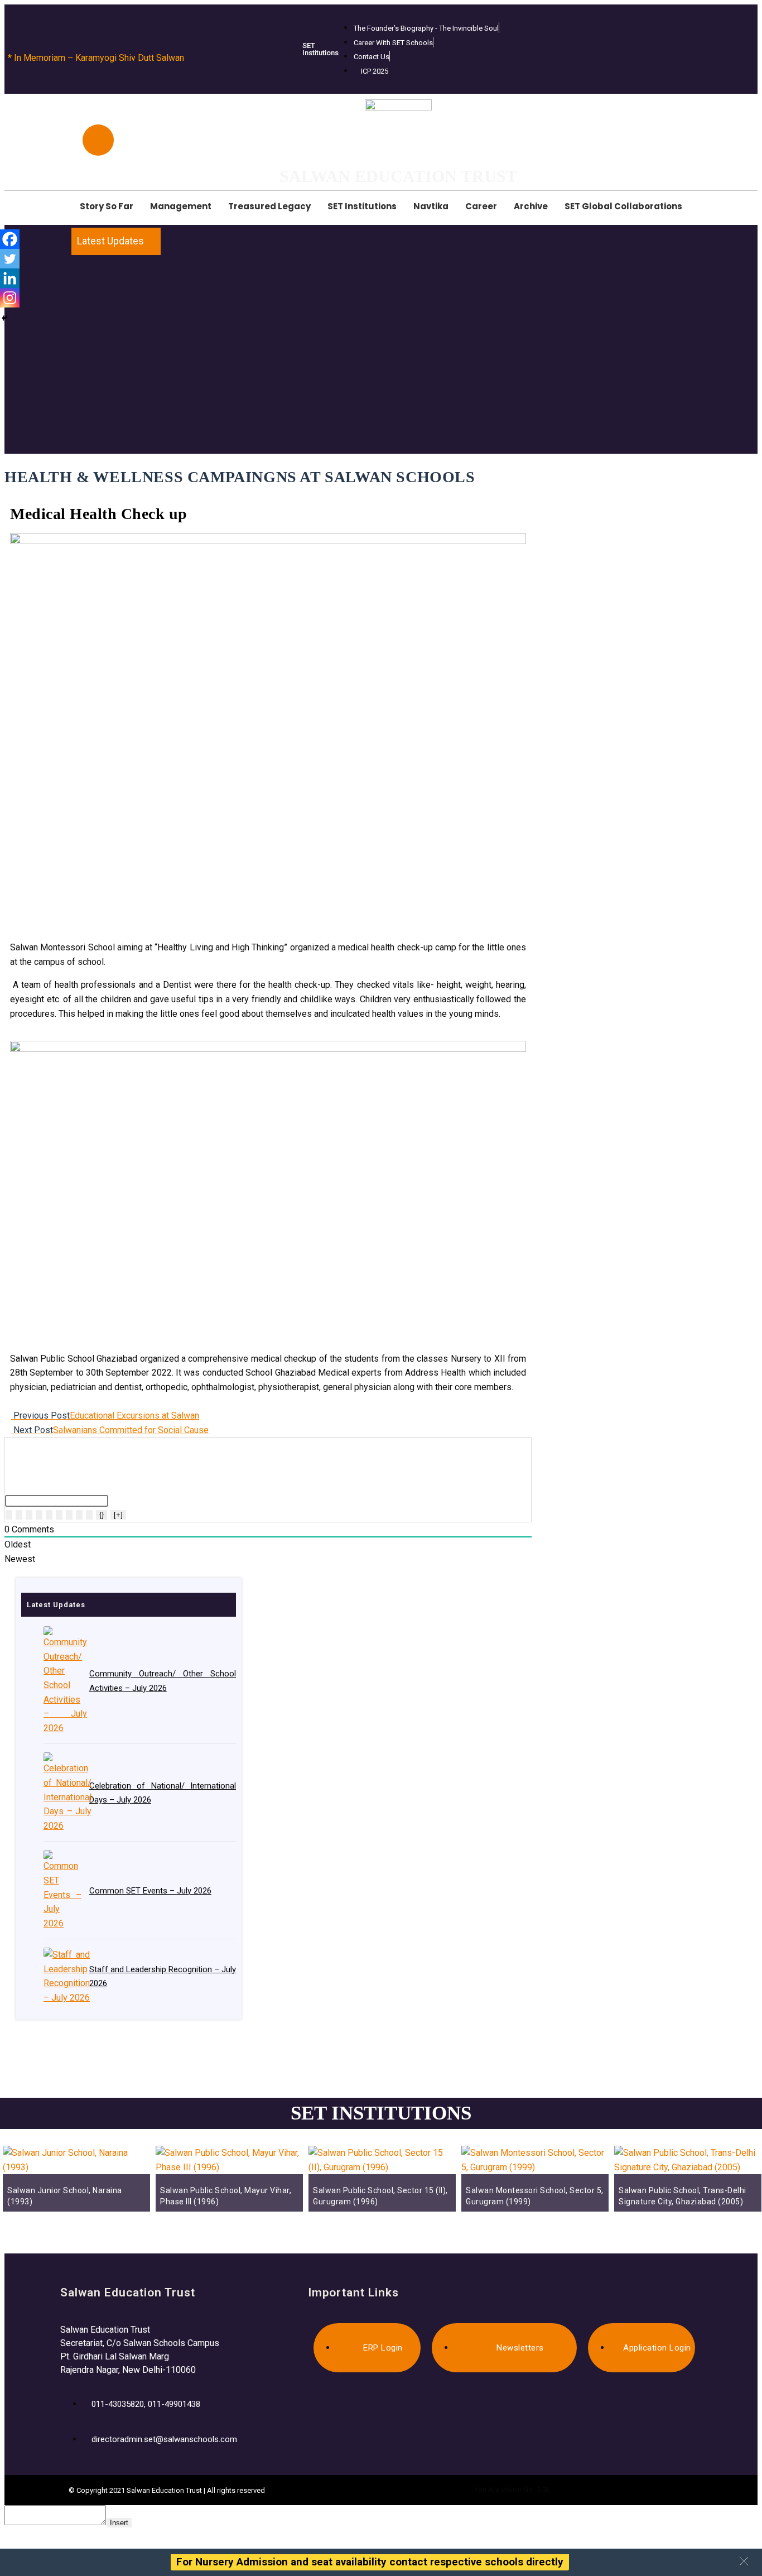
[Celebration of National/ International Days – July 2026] (62, 1792)
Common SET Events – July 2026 (150, 1891)
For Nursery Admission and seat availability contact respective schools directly (370, 2562)
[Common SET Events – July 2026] (62, 1890)
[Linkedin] (10, 278)
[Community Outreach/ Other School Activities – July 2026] (62, 1681)
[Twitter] (10, 259)
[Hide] (4, 318)
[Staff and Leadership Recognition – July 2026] (62, 1976)
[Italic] (19, 1515)
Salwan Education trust (398, 176)
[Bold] (9, 1515)
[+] (118, 1515)
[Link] (89, 1515)
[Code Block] (79, 1515)
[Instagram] (10, 298)
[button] (744, 2561)
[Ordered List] (49, 1515)
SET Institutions (320, 49)
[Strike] (39, 1515)
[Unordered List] (59, 1515)
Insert (119, 2523)
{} (102, 1515)
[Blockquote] (69, 1515)
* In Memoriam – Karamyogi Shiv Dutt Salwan (96, 58)
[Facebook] (10, 239)
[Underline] (29, 1515)
